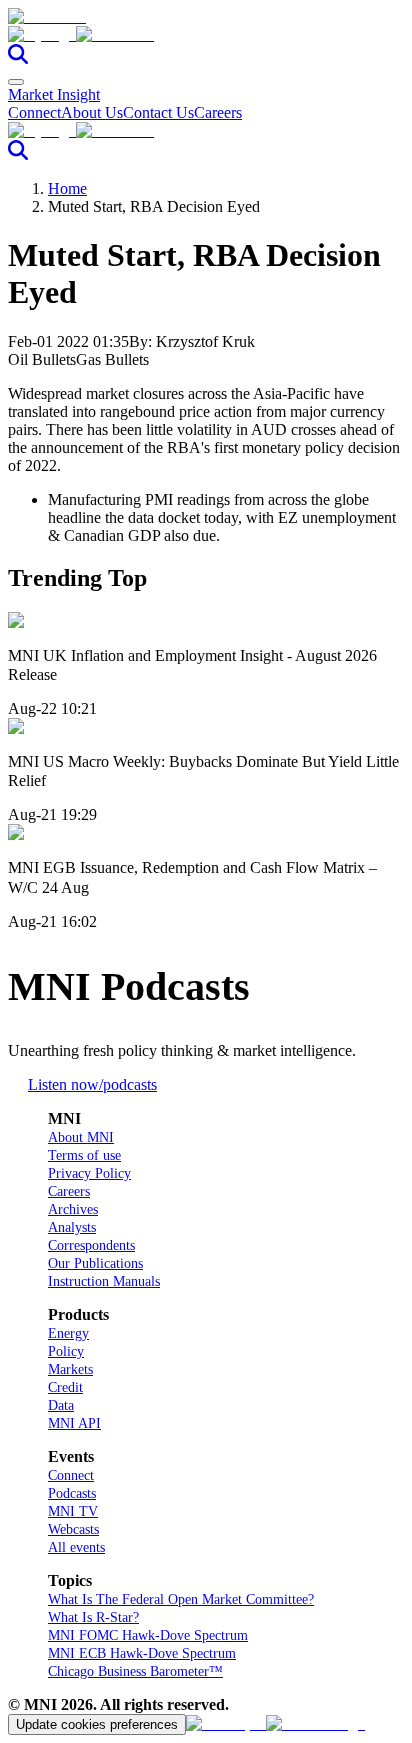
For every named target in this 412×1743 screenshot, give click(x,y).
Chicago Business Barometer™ (135, 1671)
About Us (92, 112)
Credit (65, 1387)
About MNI (81, 1137)
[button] (206, 35)
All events (76, 1547)
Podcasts (72, 1493)
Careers (218, 112)
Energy (68, 1333)
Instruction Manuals (104, 1281)
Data (61, 1405)
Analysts (72, 1227)
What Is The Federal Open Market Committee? (181, 1599)
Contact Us (158, 112)
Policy (66, 1351)
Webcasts (73, 1529)
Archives (73, 1209)
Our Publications (95, 1263)
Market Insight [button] (54, 94)
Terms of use (84, 1155)
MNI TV (73, 1511)
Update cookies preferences (97, 1724)
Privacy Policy (89, 1173)
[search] (18, 58)
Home (67, 188)
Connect (34, 112)
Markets (70, 1369)
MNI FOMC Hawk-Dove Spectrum (148, 1635)
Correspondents (91, 1245)
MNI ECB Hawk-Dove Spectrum (142, 1653)
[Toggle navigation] (16, 82)
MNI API (74, 1423)
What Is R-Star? (93, 1617)
